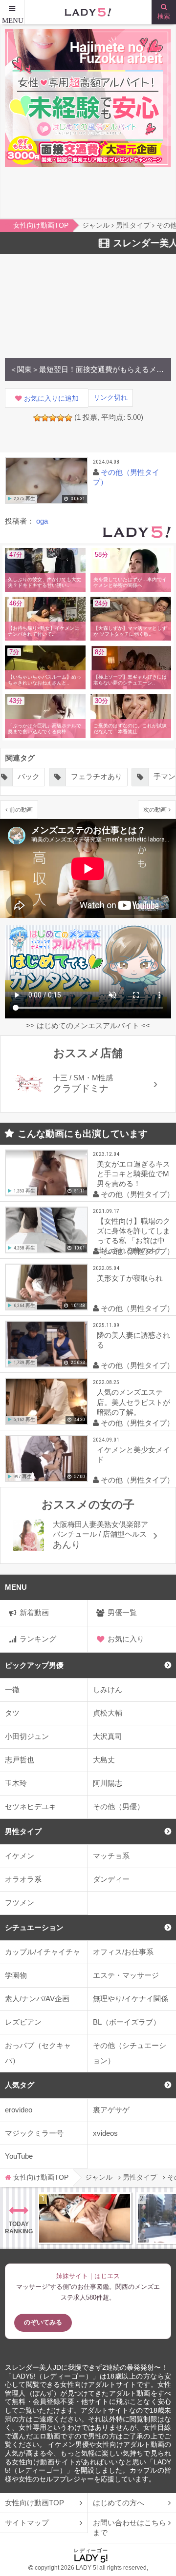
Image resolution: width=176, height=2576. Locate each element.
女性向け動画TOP (34, 2503)
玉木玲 (16, 1783)
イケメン (20, 1856)
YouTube (19, 2156)
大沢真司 (108, 1736)
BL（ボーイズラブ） (127, 2022)
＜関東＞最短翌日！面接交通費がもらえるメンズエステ (88, 369)
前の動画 (21, 810)
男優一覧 (122, 1612)
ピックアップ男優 (34, 1665)
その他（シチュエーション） (130, 2053)
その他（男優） (119, 1806)
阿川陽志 (108, 1783)
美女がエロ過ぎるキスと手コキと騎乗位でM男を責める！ (133, 1174)
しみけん (108, 1689)
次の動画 (155, 810)
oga (42, 521)
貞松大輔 (108, 1713)
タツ (12, 1713)
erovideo (19, 2110)
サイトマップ (27, 2523)
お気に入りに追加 (51, 399)
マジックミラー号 (34, 2133)
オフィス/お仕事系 (123, 1952)
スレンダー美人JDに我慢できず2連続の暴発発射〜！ (86, 2368)
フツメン (20, 1903)
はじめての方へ (119, 2503)
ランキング (38, 1639)
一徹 (12, 1689)
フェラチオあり (97, 776)
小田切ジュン (27, 1736)
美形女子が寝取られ (130, 1278)
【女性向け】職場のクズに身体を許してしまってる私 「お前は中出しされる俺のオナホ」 (133, 1238)
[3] (53, 418)
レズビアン (23, 2022)
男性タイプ (23, 1831)
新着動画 (34, 1612)
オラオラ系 (23, 1879)
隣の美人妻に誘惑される (133, 1340)
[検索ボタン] (164, 12)
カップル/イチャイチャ (43, 1952)
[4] (61, 418)
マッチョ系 (111, 1856)
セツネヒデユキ (31, 1806)
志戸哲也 (20, 1760)
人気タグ (20, 2085)
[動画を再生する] (46, 481)
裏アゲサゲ (111, 2110)
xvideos (105, 2133)
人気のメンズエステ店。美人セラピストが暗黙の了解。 (133, 1402)
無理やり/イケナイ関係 (131, 1999)
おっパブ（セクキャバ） (38, 2053)
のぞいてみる (43, 2322)
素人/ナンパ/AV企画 (37, 1999)
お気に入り (126, 1639)
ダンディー (111, 1879)
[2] (45, 418)
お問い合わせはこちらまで (130, 2527)
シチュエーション (34, 1927)
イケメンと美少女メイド (133, 1454)
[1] (37, 418)
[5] (68, 418)
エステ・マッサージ (126, 1975)
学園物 (16, 1975)
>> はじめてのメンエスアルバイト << (88, 1025)
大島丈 (104, 1760)
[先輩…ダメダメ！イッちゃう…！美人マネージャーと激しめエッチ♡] (85, 2218)
